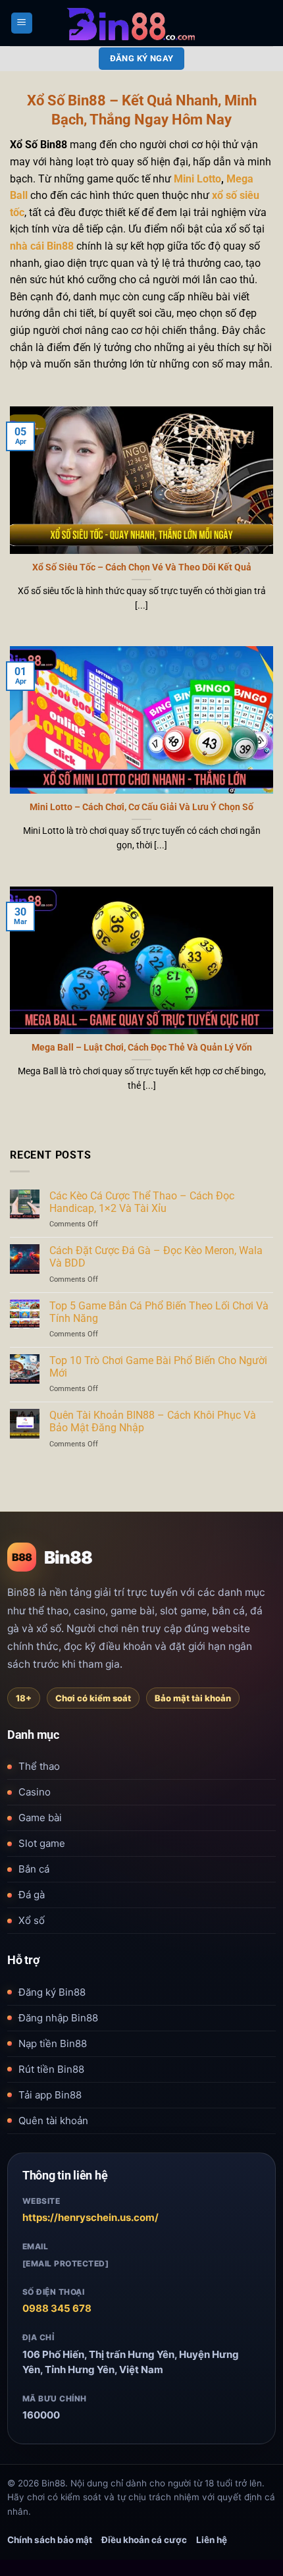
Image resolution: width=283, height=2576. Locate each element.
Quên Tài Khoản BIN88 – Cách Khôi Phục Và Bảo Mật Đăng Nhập (153, 1421)
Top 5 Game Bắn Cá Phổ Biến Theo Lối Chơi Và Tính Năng (159, 1312)
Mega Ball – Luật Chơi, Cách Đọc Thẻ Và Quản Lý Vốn (142, 1047)
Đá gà (32, 1895)
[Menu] (22, 23)
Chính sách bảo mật (50, 2540)
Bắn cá (34, 1869)
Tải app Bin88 (50, 2095)
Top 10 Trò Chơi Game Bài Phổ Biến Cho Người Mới (158, 1367)
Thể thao (39, 1766)
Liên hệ (212, 2540)
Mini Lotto (197, 179)
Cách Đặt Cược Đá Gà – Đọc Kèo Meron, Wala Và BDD (156, 1257)
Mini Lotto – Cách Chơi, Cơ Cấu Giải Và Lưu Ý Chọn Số (141, 807)
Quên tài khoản (53, 2121)
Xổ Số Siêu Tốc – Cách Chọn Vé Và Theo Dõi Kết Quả (142, 567)
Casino (35, 1792)
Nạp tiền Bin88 (53, 2043)
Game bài (40, 1818)
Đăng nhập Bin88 (58, 2018)
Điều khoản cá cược (144, 2540)
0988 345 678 (57, 2308)
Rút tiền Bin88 (51, 2069)
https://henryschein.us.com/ (90, 2217)
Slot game (42, 1843)
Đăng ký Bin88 (52, 1992)
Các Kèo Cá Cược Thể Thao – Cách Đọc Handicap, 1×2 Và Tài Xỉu (142, 1202)
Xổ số (32, 1920)
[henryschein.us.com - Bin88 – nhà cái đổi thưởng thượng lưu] (142, 23)
